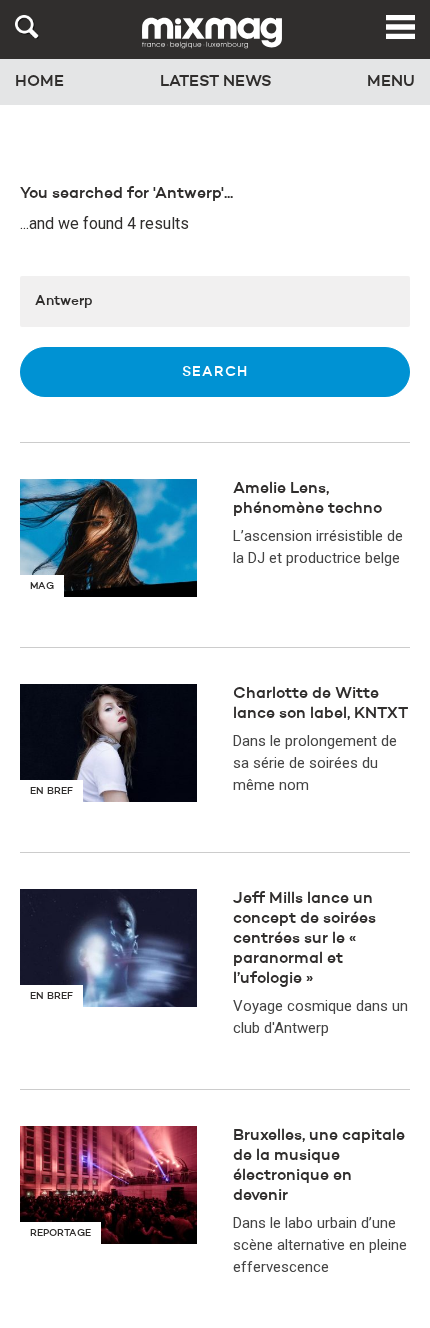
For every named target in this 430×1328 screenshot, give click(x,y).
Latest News (216, 82)
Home (39, 82)
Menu (391, 82)
